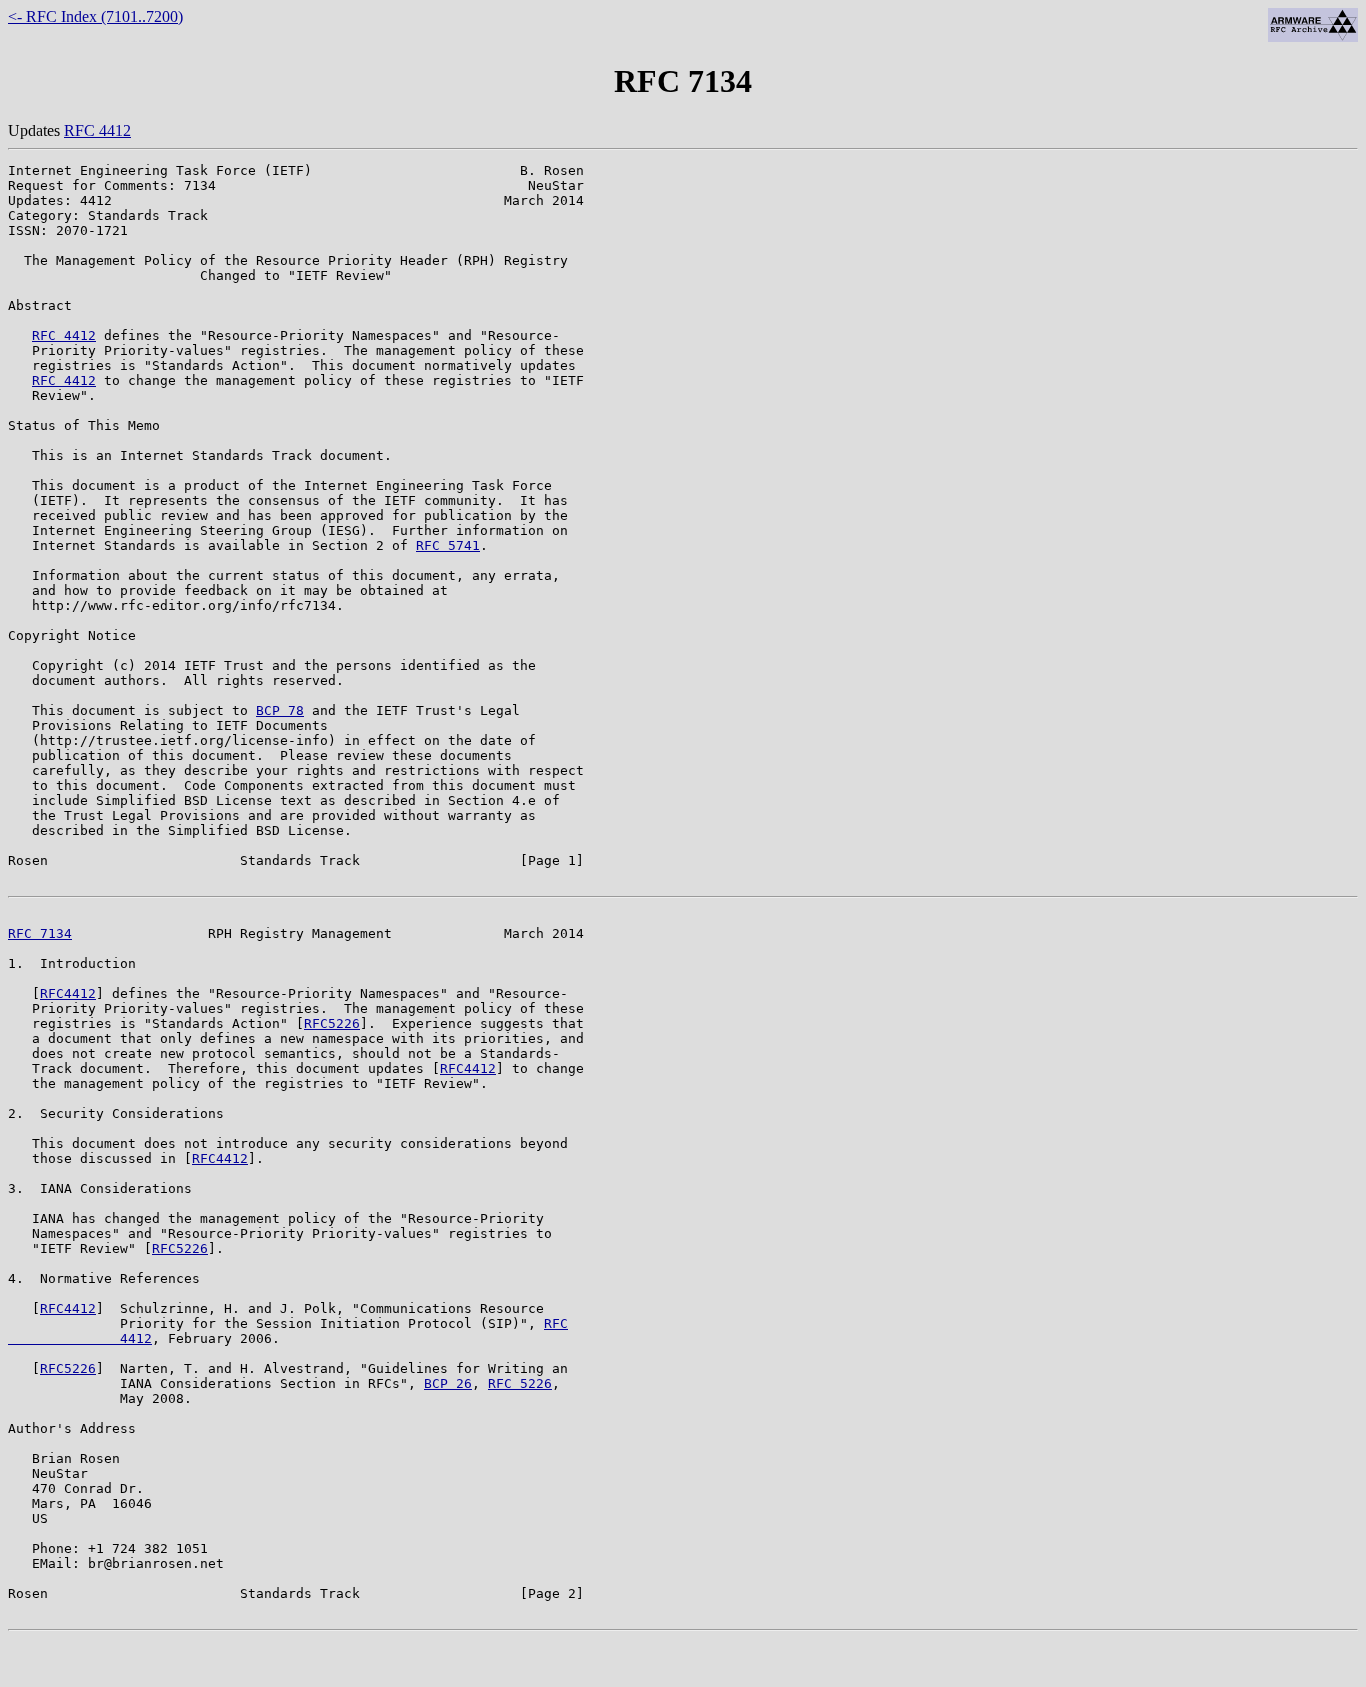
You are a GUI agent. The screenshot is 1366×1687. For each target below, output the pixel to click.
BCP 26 (448, 1383)
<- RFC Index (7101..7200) (95, 16)
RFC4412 (68, 993)
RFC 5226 (520, 1383)
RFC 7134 (40, 933)
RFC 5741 (448, 545)
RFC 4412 (97, 130)
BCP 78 (280, 710)
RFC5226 (332, 1023)
